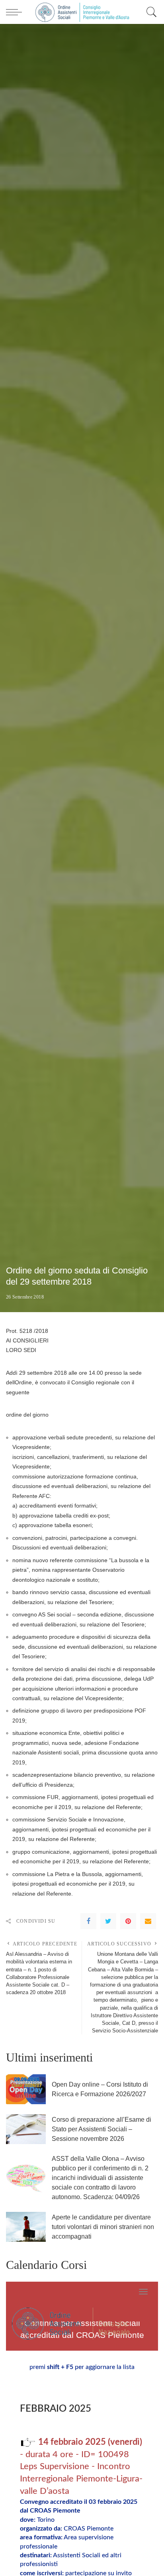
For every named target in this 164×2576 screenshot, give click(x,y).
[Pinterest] (128, 1921)
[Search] (150, 12)
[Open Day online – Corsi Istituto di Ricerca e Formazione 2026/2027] (26, 2089)
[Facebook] (88, 1921)
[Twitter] (108, 1921)
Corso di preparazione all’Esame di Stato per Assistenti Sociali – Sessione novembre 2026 (102, 2129)
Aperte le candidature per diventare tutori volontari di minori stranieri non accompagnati (103, 2227)
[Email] (148, 1921)
